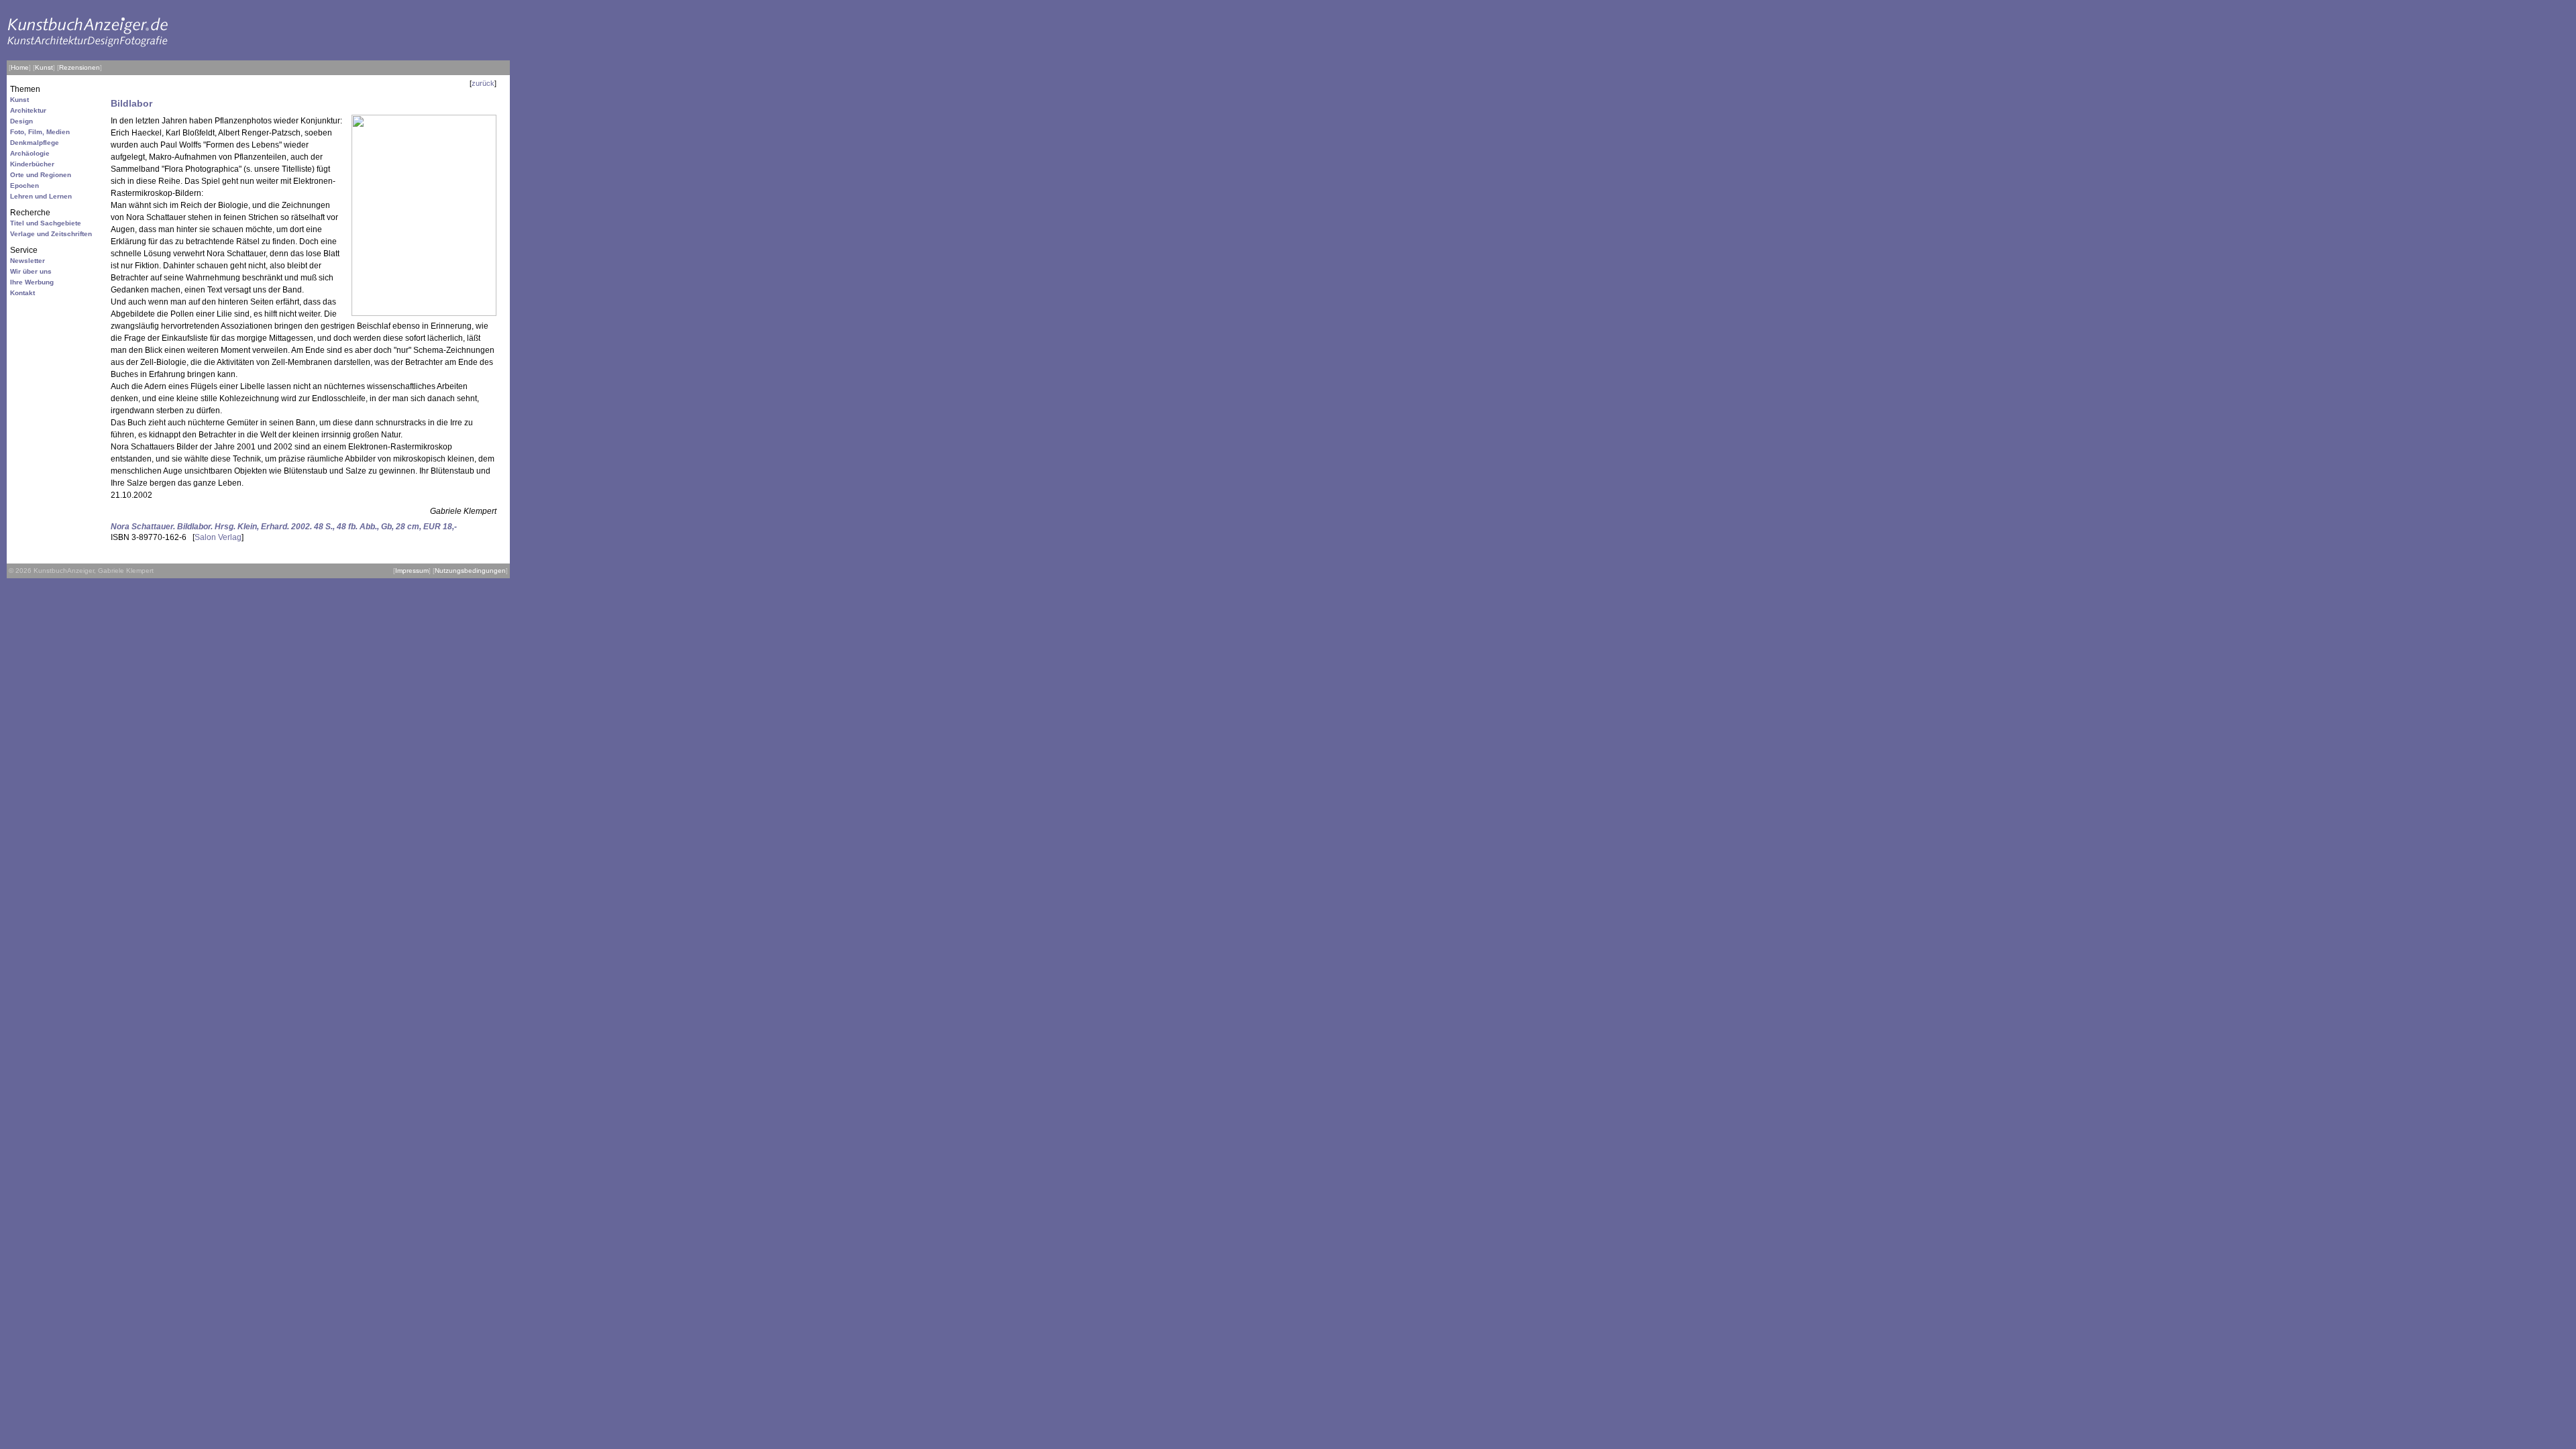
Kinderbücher (32, 164)
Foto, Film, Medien (40, 132)
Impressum (412, 571)
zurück (483, 83)
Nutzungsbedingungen (470, 571)
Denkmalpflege (35, 143)
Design (21, 121)
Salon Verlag (218, 537)
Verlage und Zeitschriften (51, 234)
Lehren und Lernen (41, 196)
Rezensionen (79, 67)
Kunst (44, 67)
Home (20, 67)
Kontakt (22, 293)
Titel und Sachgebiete (46, 223)
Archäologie (30, 153)
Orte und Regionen (41, 175)
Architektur (28, 110)
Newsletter (28, 261)
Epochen (24, 185)
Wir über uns (31, 271)
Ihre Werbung (32, 282)
